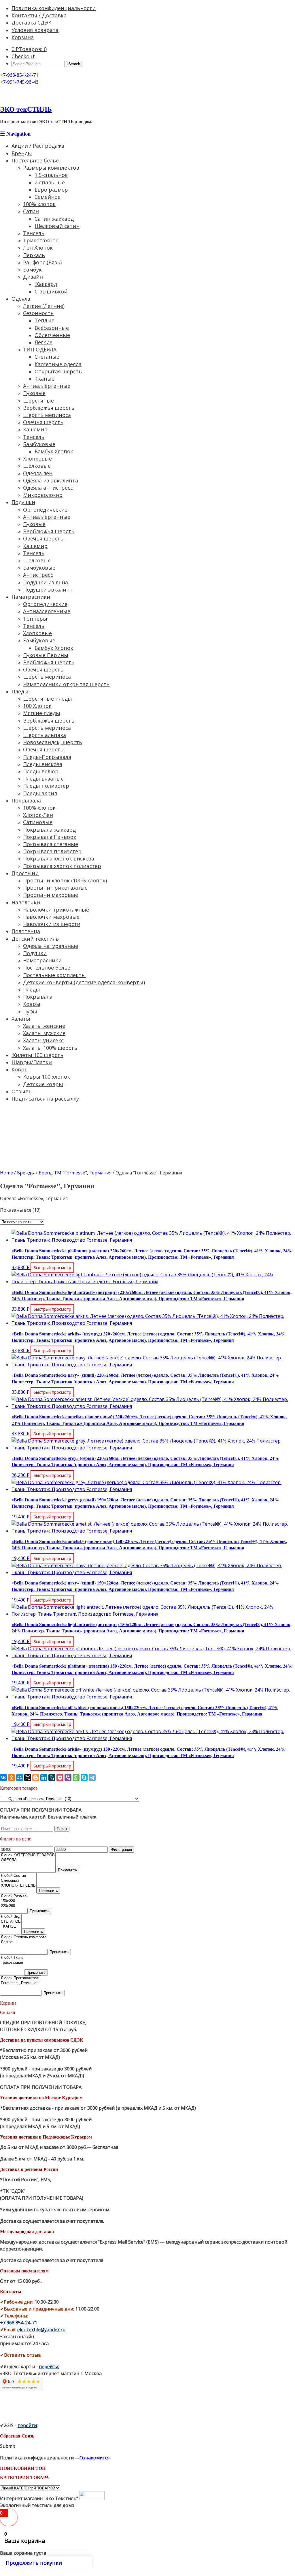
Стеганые (47, 357)
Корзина (23, 37)
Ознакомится (95, 2458)
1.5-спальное (51, 175)
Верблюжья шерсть (49, 408)
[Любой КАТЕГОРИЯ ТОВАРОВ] (28, 1855)
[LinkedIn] (44, 1778)
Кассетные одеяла (58, 364)
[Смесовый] (18, 1881)
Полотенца (26, 931)
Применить (67, 1870)
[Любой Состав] (18, 1876)
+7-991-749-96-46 (19, 82)
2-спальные (50, 182)
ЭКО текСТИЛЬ (26, 109)
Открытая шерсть (58, 371)
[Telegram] (92, 1778)
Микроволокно (43, 495)
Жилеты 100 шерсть (37, 1055)
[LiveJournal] (52, 1778)
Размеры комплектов (51, 168)
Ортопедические (45, 510)
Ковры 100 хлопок (47, 1077)
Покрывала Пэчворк (50, 837)
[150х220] (14, 1901)
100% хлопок (39, 204)
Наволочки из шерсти (52, 924)
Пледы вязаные (43, 779)
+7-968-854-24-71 (19, 75)
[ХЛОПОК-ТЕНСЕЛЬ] (18, 1886)
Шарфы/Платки (32, 1062)
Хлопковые (37, 459)
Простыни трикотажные (55, 888)
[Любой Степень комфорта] (24, 1937)
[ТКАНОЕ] (11, 1927)
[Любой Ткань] (12, 1958)
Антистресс (38, 575)
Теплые (45, 320)
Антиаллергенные (47, 386)
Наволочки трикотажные (56, 910)
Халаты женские (44, 1026)
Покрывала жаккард (49, 830)
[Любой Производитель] (21, 1978)
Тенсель (34, 233)
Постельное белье (35, 160)
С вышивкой (51, 291)
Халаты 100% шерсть (50, 1048)
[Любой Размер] (14, 1896)
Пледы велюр (41, 771)
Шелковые (37, 466)
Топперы (35, 619)
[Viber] (68, 1778)
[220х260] (14, 1906)
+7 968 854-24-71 (19, 2323)
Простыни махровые (51, 895)
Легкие (44, 342)
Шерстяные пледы (48, 699)
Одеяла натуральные (51, 946)
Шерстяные (38, 401)
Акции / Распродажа (38, 146)
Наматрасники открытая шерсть (66, 684)
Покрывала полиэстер (52, 851)
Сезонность (38, 313)
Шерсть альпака (45, 735)
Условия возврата (35, 30)
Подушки (23, 502)
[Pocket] (60, 1778)
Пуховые (34, 393)
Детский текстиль (35, 939)
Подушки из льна (46, 582)
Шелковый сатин (57, 226)
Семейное (48, 197)
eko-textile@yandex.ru (41, 2330)
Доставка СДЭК (31, 23)
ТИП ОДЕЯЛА (40, 349)
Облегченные (52, 335)
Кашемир (35, 429)
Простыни (25, 873)
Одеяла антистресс (48, 488)
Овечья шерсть (43, 422)
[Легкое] (24, 1942)
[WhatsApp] (76, 1778)
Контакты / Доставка (39, 15)
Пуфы (30, 1011)
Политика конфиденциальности (54, 8)
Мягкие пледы (42, 713)
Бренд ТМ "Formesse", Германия (75, 1173)
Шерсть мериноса (47, 677)
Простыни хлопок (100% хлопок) (65, 880)
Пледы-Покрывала (47, 757)
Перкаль (34, 255)
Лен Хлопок (38, 248)
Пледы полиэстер (46, 786)
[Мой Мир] (20, 1778)
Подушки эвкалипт (48, 590)
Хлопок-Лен (38, 815)
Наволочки (26, 902)
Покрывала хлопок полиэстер (62, 866)
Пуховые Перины (46, 655)
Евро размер (51, 190)
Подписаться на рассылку (45, 1099)
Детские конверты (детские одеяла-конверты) (84, 982)
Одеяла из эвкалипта (51, 480)
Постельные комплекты (54, 975)
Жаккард (46, 284)
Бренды (22, 153)
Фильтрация (122, 1850)
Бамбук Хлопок (54, 451)
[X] (28, 1778)
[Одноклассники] (12, 1778)
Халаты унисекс (43, 1040)
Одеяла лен (38, 473)
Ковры (32, 1004)
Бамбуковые (39, 444)
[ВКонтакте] (3, 1778)
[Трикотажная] (12, 1963)
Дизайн (33, 277)
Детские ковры (43, 1084)
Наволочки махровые (51, 917)
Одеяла (21, 299)
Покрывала (26, 800)
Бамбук (32, 270)
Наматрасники (31, 597)
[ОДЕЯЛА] (28, 1860)
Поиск (62, 1829)
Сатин (31, 211)
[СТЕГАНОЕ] (11, 1922)
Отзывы (22, 1091)
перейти (49, 2367)
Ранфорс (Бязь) (42, 262)
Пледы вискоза (43, 764)
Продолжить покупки (34, 2563)
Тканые (45, 379)
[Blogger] (36, 1778)
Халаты (21, 1019)
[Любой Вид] (11, 1917)
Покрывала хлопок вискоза (59, 858)
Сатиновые (38, 822)
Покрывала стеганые (51, 844)
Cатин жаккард (54, 219)
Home (6, 1173)
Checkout (23, 56)
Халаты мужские (44, 1033)
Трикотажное (41, 240)
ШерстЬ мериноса (47, 415)
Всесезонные (52, 328)
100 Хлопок (37, 706)
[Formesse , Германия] (21, 1983)
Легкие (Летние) (44, 306)
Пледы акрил (40, 793)
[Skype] (84, 1778)
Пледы (20, 691)
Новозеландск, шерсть (53, 742)
